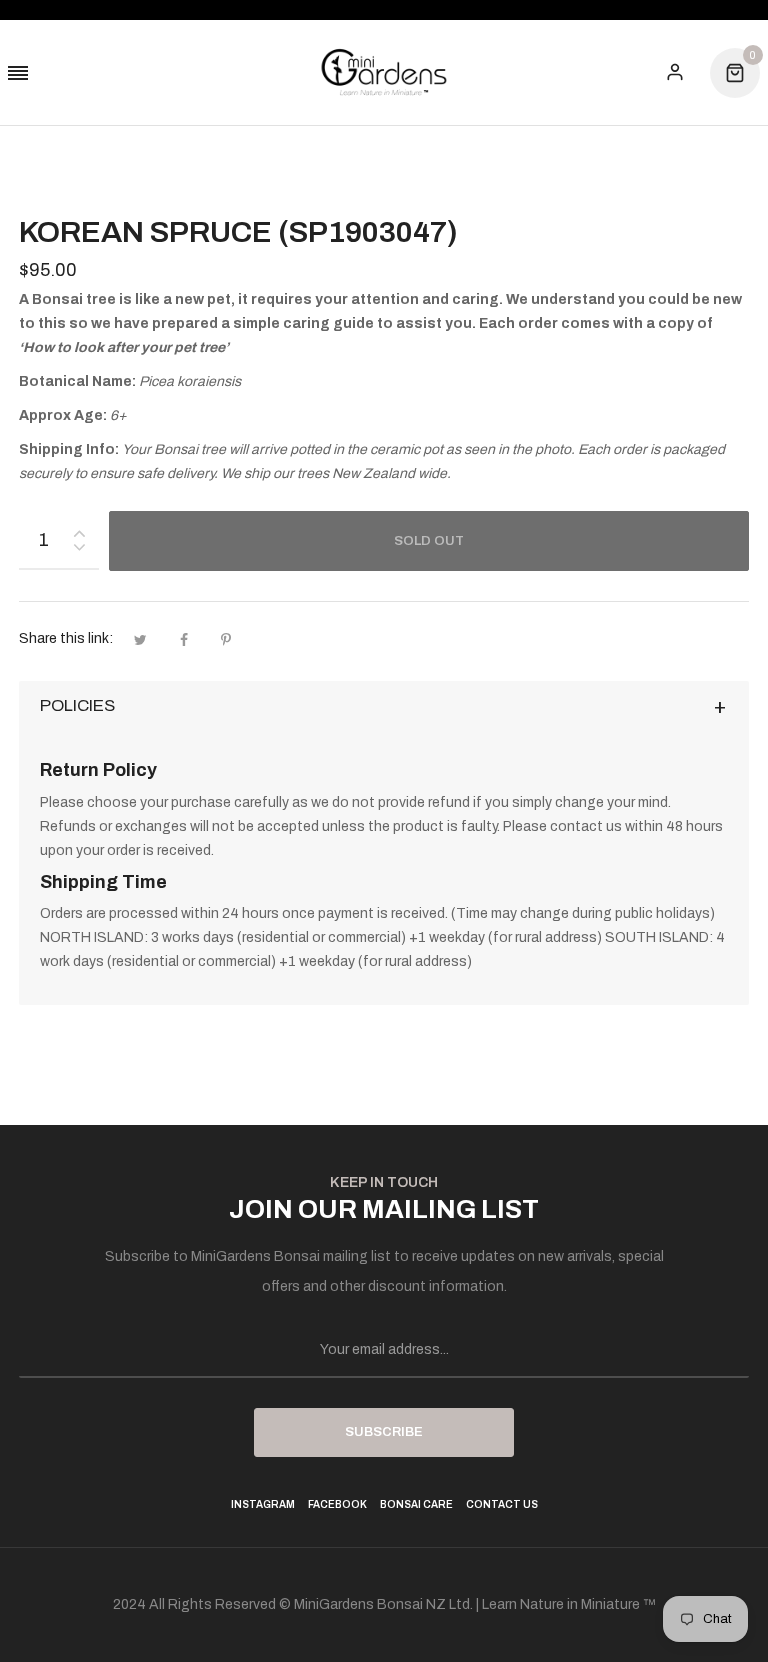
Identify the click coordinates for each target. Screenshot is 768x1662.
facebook (337, 1504)
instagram (263, 1504)
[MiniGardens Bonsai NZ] (384, 72)
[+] (79, 529)
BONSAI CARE (416, 1504)
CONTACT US (502, 1504)
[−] (79, 550)
